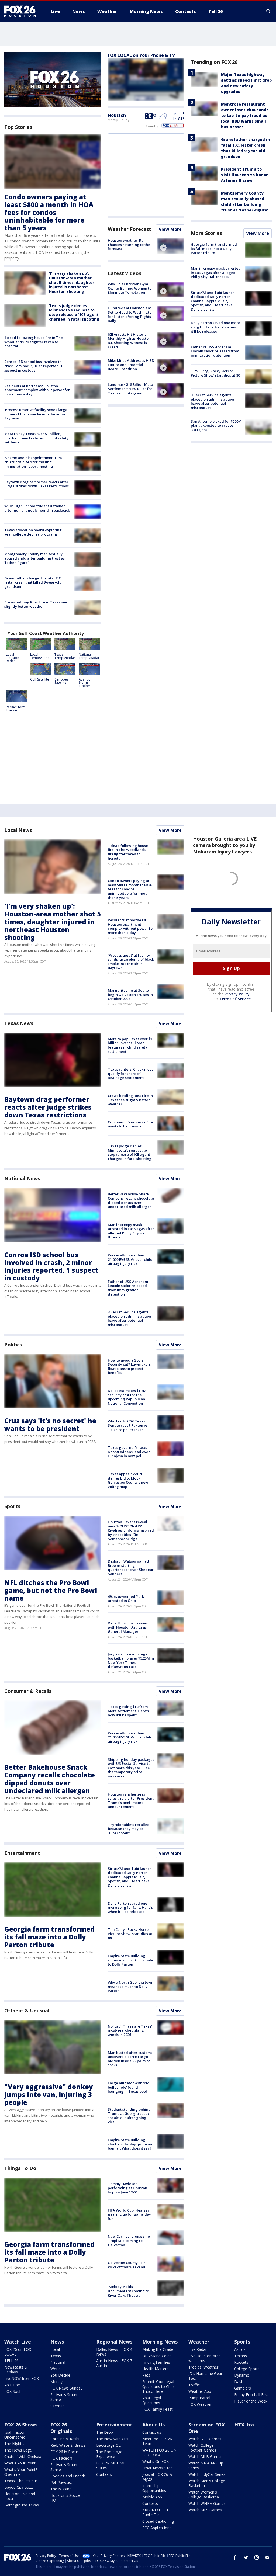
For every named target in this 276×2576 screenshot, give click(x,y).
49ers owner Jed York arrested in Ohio (126, 1599)
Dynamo (242, 2375)
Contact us (152, 2432)
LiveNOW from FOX (22, 2378)
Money (56, 2382)
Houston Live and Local (20, 2496)
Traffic (194, 2385)
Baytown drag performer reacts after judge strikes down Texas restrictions (37, 484)
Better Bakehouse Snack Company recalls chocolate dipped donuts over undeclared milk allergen (131, 1200)
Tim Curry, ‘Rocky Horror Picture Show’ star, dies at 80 (215, 373)
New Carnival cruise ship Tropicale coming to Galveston (129, 2240)
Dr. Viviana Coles (157, 2356)
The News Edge (18, 2450)
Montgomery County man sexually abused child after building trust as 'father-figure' (34, 558)
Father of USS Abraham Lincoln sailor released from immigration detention (215, 351)
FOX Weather (200, 2404)
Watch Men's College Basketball (207, 2483)
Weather (199, 2342)
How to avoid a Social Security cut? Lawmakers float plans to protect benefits (129, 1367)
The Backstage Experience (109, 2454)
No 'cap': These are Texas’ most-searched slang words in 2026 (130, 2030)
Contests (104, 2474)
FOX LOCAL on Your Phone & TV (141, 55)
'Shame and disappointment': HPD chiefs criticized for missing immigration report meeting (33, 462)
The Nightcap (16, 2444)
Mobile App (152, 2497)
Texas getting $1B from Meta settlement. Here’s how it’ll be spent (128, 1711)
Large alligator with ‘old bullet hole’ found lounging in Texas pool (129, 2087)
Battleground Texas (22, 2505)
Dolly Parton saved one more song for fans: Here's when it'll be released (215, 327)
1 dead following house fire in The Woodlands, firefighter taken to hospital (34, 342)
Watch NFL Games (205, 2439)
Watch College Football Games (202, 2448)
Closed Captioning (158, 2521)
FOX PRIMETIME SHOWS (111, 2465)
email (267, 2557)
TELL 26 (11, 2361)
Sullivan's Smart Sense (64, 2397)
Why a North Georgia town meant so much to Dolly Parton (131, 1986)
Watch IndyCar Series (207, 2474)
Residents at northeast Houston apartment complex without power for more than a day (37, 390)
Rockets (241, 2362)
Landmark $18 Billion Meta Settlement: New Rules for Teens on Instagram (130, 389)
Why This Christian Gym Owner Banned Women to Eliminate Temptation (130, 288)
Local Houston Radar (13, 658)
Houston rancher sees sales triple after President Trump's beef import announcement (131, 1801)
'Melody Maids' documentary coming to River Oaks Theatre (128, 2291)
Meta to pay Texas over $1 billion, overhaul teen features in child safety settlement (36, 438)
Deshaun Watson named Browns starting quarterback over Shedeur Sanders (131, 1568)
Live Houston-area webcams (205, 2358)
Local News (18, 830)
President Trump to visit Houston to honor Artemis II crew (244, 175)
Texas (56, 2356)
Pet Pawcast (61, 2482)
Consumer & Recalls (28, 1691)
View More (170, 229)
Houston (117, 115)
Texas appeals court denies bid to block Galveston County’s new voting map (128, 1480)
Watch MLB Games (205, 2457)
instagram (257, 2557)
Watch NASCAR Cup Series (206, 2465)
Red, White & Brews (68, 2445)
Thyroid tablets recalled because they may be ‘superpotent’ (129, 1829)
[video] (171, 246)
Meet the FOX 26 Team (157, 2441)
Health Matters (155, 2369)
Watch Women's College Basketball (204, 2495)
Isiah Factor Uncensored (15, 2435)
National (58, 2362)
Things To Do (20, 2168)
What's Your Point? (21, 2463)
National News (22, 1178)
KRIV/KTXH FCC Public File (156, 2512)
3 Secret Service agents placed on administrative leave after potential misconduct (212, 401)
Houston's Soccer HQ (66, 2498)
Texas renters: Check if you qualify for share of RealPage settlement (131, 1073)
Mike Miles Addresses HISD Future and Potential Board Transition (131, 365)
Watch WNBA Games (207, 2503)
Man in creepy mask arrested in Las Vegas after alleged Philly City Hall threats (216, 272)
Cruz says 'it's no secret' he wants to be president (130, 1124)
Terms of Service (235, 999)
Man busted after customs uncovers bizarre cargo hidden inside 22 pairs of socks (130, 2059)
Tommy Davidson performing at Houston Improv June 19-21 (127, 2188)
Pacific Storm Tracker (16, 709)
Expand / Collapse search (268, 11)
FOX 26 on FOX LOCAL (18, 2352)
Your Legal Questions (152, 2400)
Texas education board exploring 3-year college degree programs (35, 532)
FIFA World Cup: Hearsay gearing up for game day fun (129, 2214)
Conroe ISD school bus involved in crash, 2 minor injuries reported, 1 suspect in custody (33, 366)
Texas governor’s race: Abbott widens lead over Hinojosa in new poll (129, 1452)
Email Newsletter (157, 2468)
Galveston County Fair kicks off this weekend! (127, 2265)
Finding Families (156, 2362)
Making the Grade (158, 2349)
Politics (13, 1345)
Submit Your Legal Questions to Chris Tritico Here (158, 2386)
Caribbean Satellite (63, 681)
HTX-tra (244, 2425)
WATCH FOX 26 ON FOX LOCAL (159, 2452)
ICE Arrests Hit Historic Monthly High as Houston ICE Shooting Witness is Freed (129, 341)
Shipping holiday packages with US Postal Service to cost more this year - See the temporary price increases (131, 1768)
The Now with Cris (112, 2439)
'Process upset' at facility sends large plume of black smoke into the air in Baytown (36, 414)
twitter (246, 2557)
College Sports (247, 2369)
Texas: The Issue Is (21, 2481)
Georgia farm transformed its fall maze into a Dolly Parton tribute (214, 249)
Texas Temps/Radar (65, 656)
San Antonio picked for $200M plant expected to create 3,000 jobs (216, 426)
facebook (235, 2557)
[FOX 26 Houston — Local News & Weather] (22, 11)
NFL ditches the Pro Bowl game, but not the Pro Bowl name (51, 1590)
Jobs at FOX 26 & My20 (157, 2477)
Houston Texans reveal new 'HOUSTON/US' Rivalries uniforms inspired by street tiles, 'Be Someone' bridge (131, 1530)
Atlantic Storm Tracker (84, 683)
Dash (239, 2382)
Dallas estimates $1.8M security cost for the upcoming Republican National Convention (127, 1397)
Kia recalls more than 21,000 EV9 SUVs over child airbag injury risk (130, 1259)
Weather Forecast (129, 229)
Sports (12, 1506)
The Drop (105, 2432)
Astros (240, 2349)
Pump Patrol (199, 2398)
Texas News (19, 1023)
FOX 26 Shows (21, 2425)
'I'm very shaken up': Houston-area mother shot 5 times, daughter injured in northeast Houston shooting (72, 282)
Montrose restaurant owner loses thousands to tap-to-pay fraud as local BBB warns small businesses (245, 115)
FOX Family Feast (158, 2409)
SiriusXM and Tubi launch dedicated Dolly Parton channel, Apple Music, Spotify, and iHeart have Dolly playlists (213, 301)
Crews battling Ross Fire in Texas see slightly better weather (36, 604)
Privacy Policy (237, 994)
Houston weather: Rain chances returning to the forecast (129, 244)
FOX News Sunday (66, 2388)
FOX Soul (12, 2391)
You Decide (60, 2375)
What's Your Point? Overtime (21, 2472)
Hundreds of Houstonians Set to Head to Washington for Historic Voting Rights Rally (131, 314)
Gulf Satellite (40, 679)
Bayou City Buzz (19, 2487)
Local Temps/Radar (41, 656)
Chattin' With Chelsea (23, 2457)
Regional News (114, 2342)
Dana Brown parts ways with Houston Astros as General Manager (128, 1627)
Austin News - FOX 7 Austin (114, 2363)
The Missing (61, 2489)
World (56, 2369)
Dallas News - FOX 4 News (114, 2352)
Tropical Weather (203, 2367)
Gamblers (243, 2388)
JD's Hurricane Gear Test (205, 2376)
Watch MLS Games (205, 2510)
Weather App (200, 2391)
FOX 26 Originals (61, 2428)
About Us (153, 2425)
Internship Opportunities (154, 2488)
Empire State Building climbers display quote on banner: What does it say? (130, 2144)
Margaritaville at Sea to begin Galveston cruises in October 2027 (130, 994)
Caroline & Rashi (65, 2439)
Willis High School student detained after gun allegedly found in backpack (37, 508)
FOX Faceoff (61, 2458)
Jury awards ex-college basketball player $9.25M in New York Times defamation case (131, 1660)
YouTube (12, 2385)
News (57, 2342)
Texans (241, 2356)
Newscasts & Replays (16, 2370)
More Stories (206, 233)
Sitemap (58, 2406)
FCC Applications (157, 2528)
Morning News (160, 2342)
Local (55, 2349)
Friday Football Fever (253, 2395)
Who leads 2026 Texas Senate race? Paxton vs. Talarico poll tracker (128, 1425)
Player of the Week (251, 2401)
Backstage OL (108, 2445)
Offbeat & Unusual (27, 2011)
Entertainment (22, 1853)
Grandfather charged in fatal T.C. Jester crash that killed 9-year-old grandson (33, 582)
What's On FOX (156, 2461)
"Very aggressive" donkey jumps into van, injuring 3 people (49, 2094)
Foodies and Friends (68, 2476)
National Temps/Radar (89, 656)
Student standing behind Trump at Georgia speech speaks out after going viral (130, 2116)
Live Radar (198, 2349)
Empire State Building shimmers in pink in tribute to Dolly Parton (131, 1960)
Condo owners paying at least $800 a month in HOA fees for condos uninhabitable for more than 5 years (49, 212)
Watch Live (18, 2342)
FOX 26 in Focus (65, 2452)
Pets (146, 2375)
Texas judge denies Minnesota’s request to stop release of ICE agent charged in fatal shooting (74, 312)
